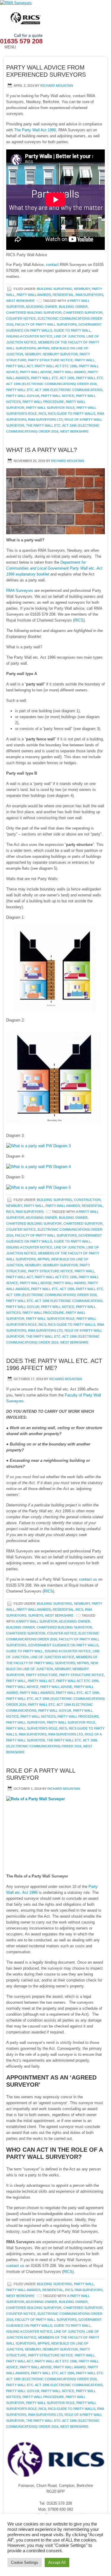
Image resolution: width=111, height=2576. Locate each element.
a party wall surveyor (37, 1621)
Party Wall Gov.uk (23, 396)
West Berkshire (20, 301)
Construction (87, 1200)
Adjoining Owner (41, 307)
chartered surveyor (83, 313)
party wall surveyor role (50, 408)
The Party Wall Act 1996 (35, 130)
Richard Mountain (57, 86)
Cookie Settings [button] (25, 2562)
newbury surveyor (60, 354)
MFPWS (44, 348)
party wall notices (38, 1716)
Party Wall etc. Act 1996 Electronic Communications (54, 390)
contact (52, 265)
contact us (88, 1579)
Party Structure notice (50, 360)
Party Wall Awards (34, 295)
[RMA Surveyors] (55, 3)
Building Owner (73, 307)
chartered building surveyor (34, 313)
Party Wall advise (36, 372)
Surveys (36, 1615)
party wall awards (37, 1693)
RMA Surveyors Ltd (45, 420)
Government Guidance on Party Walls (63, 1645)
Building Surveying (55, 289)
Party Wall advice (22, 1687)
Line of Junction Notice (52, 1657)
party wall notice (58, 396)
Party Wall (34, 1206)
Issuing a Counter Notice (29, 336)
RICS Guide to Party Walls (72, 414)
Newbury (82, 289)
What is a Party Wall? (42, 450)
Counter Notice (21, 319)
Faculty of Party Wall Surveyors (46, 324)
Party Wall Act (20, 366)
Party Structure (42, 1675)
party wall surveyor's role (32, 1728)
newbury (33, 354)
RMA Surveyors (89, 295)
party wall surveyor (26, 1722)
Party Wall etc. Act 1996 (53, 378)
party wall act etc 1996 (56, 366)
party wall (85, 360)
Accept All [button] (57, 2562)
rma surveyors (33, 1734)
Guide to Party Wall (72, 330)
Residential (63, 295)
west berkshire (74, 431)
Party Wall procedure (43, 402)
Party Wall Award (70, 372)
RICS (42, 414)
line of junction (69, 336)
